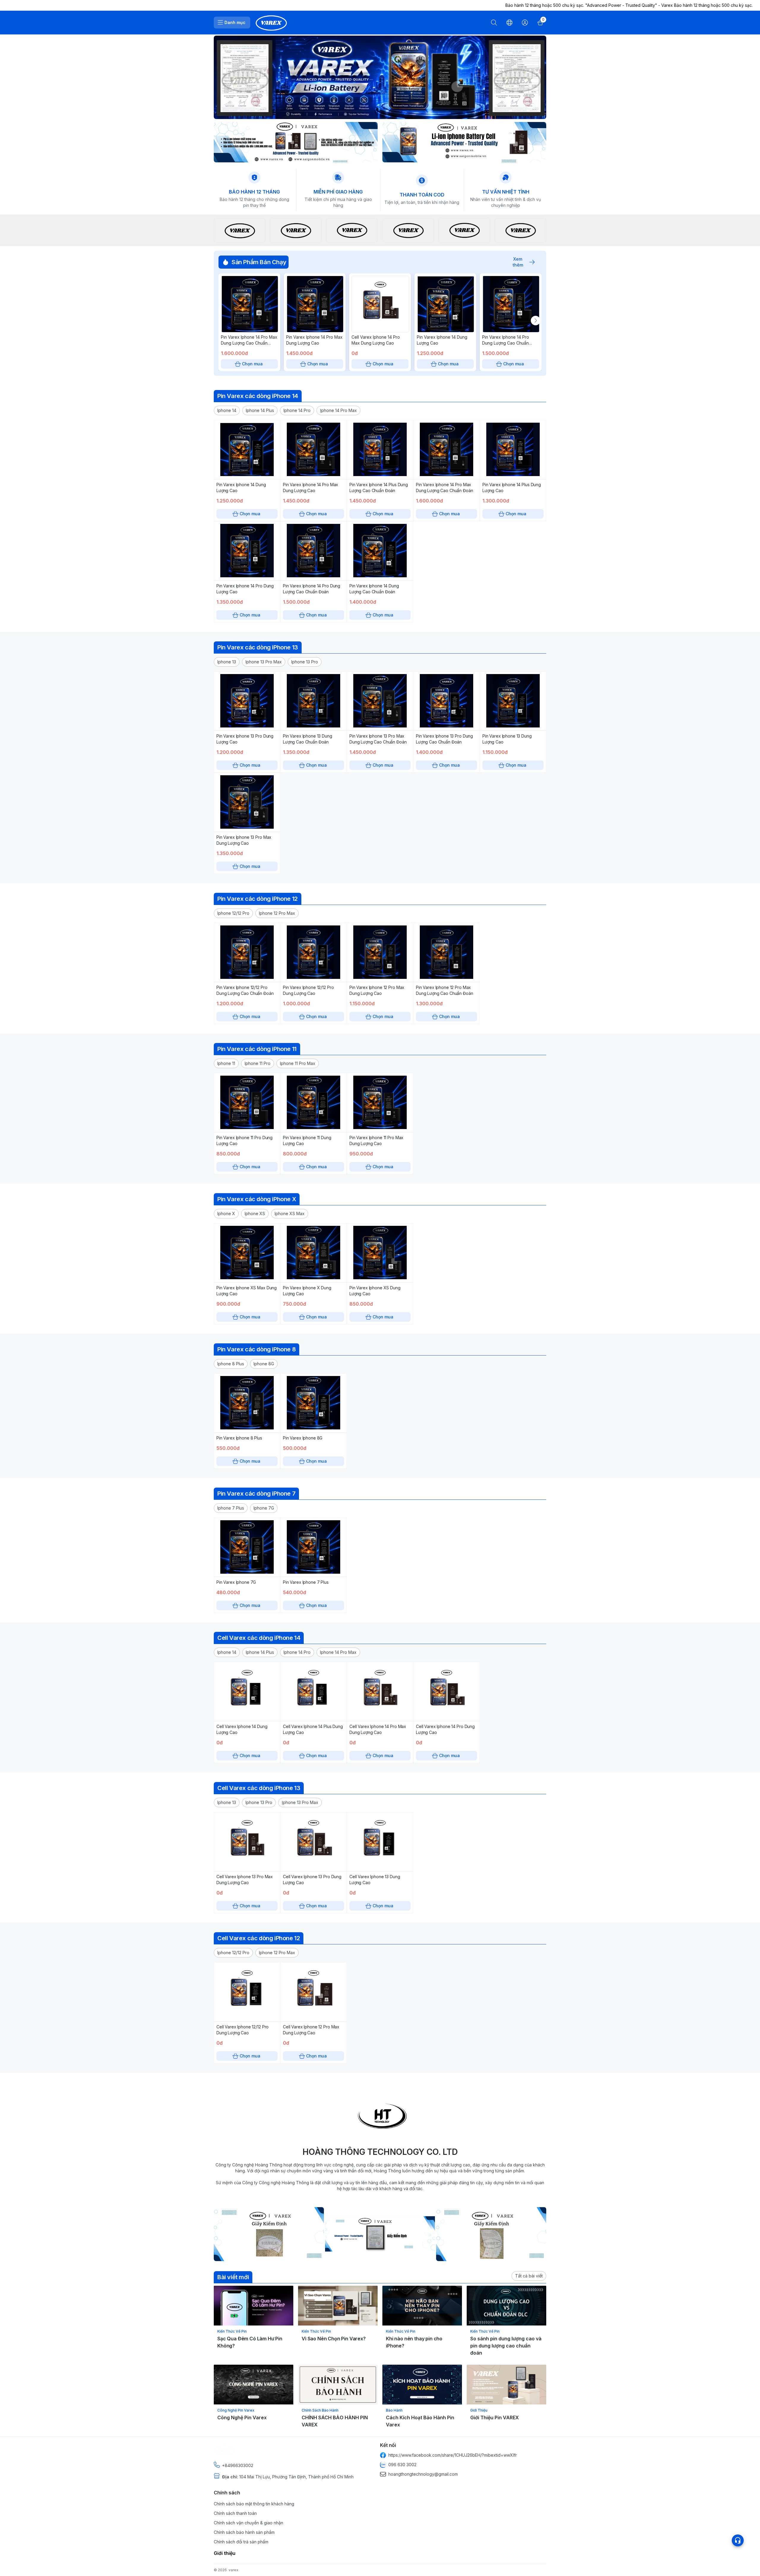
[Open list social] (738, 2540)
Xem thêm (518, 262)
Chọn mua (252, 364)
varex (233, 2570)
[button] (227, 410)
